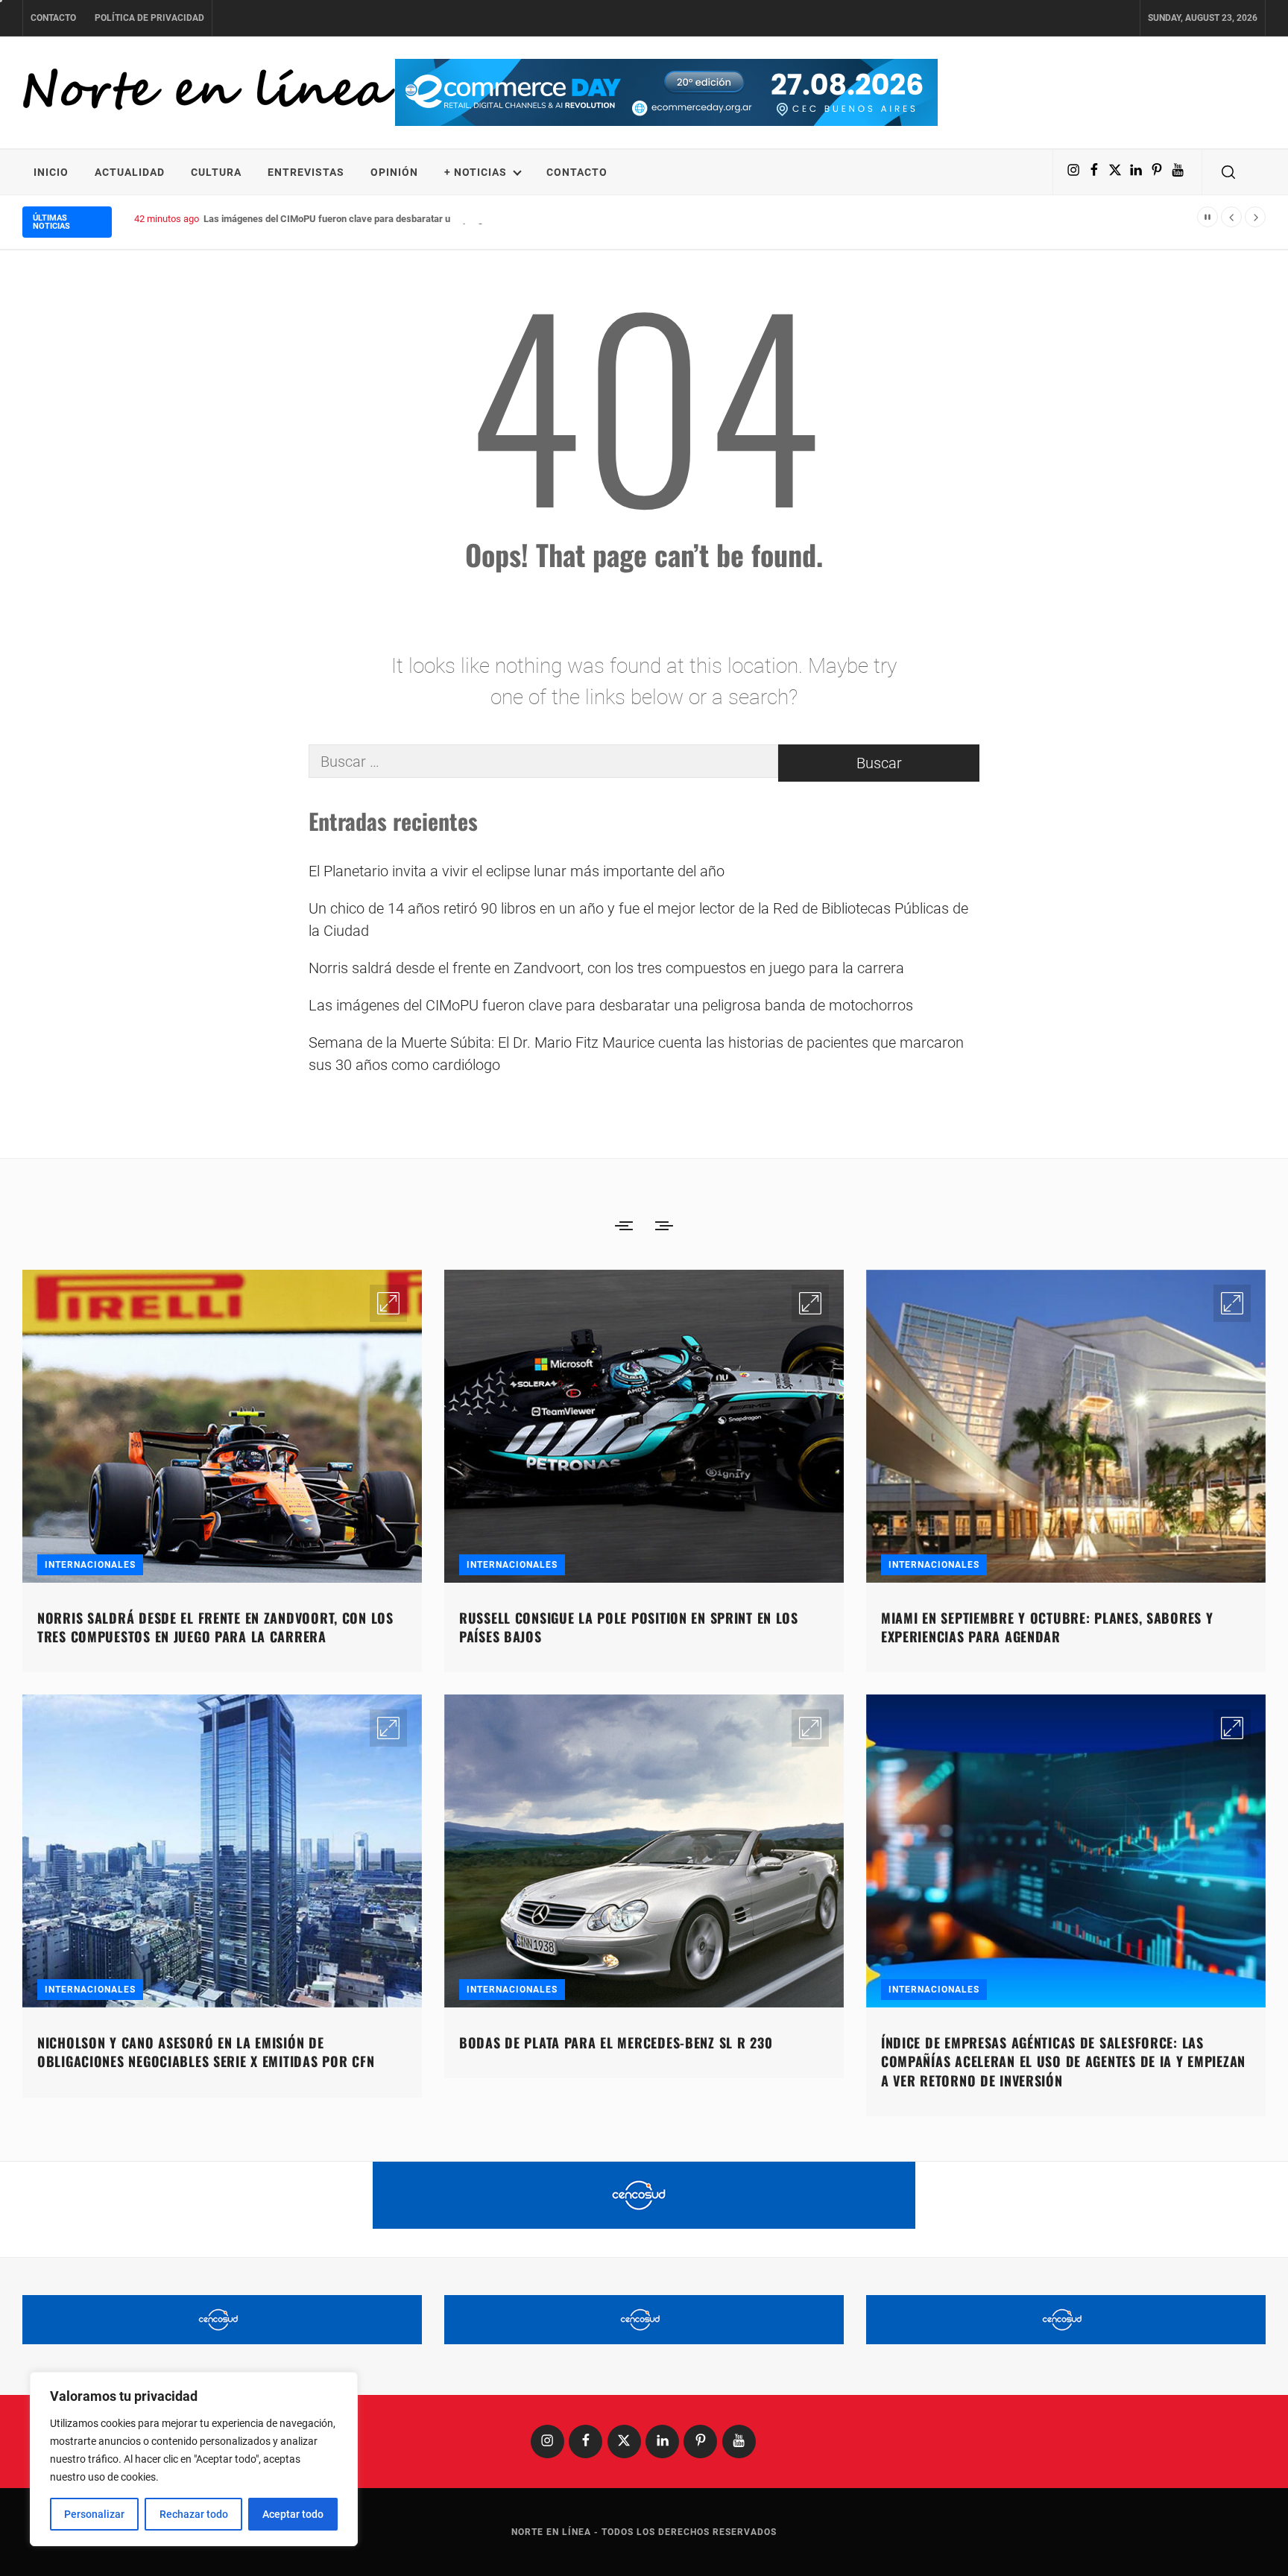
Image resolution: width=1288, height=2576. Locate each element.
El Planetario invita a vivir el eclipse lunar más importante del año (517, 871)
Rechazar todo (194, 2514)
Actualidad (130, 172)
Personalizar (94, 2514)
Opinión (394, 172)
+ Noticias (476, 172)
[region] (194, 2459)
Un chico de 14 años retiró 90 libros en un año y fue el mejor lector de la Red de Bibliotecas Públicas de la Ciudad (638, 920)
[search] (1228, 172)
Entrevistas (306, 172)
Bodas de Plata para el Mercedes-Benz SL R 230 (616, 2042)
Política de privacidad (149, 18)
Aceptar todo (293, 2514)
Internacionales (90, 1565)
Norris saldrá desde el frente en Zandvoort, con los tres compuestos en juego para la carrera (606, 968)
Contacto (53, 18)
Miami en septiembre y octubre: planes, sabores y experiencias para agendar (1047, 1627)
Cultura (216, 172)
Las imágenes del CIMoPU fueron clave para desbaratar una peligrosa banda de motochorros (402, 219)
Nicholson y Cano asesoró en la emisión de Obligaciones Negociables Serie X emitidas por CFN (206, 2052)
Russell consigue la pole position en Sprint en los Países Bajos (629, 1627)
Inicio (51, 172)
